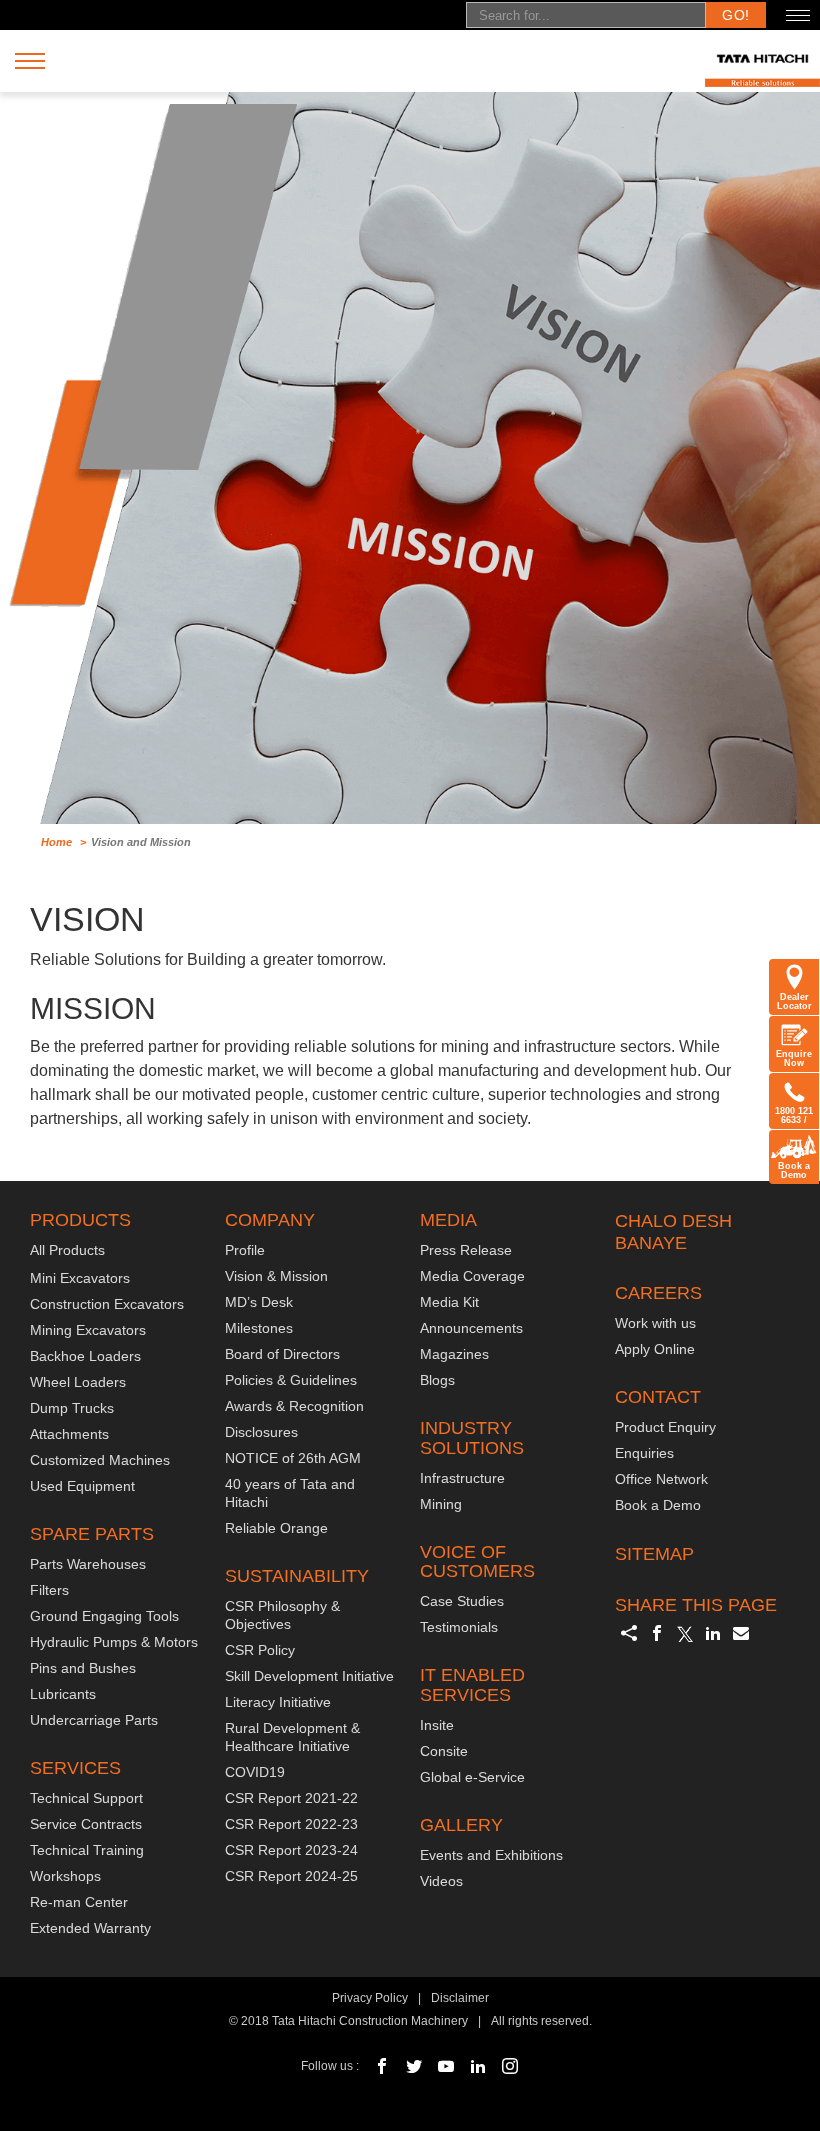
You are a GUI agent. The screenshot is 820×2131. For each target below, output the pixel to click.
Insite (437, 1725)
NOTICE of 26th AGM (293, 1458)
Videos (441, 1881)
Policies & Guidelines (291, 1380)
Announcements (471, 1328)
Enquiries (644, 1453)
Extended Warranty (90, 1928)
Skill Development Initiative (309, 1676)
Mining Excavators (88, 1330)
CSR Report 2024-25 (291, 1876)
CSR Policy (260, 1650)
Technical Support (86, 1798)
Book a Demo (794, 1170)
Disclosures (261, 1432)
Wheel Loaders (78, 1382)
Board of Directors (282, 1354)
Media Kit (449, 1302)
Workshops (65, 1876)
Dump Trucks (72, 1408)
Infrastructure (462, 1478)
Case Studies (462, 1601)
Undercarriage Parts (94, 1720)
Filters (49, 1590)
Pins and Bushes (83, 1668)
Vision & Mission (276, 1276)
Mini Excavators (80, 1278)
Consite (444, 1751)
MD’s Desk (259, 1302)
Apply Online (655, 1349)
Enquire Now (794, 1058)
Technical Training (87, 1850)
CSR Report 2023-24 (291, 1850)
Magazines (454, 1354)
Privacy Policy (370, 1998)
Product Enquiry (665, 1427)
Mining (441, 1504)
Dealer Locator (794, 1001)
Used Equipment (82, 1486)
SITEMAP (654, 1554)
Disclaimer (460, 1998)
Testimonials (459, 1627)
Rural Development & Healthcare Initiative (292, 1737)
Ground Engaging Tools (104, 1616)
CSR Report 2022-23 (291, 1824)
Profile (245, 1250)
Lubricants (63, 1694)
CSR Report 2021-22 (291, 1798)
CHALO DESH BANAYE (673, 1232)
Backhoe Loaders (85, 1356)
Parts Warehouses (88, 1564)
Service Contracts (86, 1824)
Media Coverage (472, 1276)
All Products (67, 1250)
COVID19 (255, 1772)
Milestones (259, 1328)
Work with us (655, 1323)
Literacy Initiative (278, 1702)
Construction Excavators (107, 1304)
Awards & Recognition (294, 1406)
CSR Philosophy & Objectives (282, 1615)
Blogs (437, 1380)
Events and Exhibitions (491, 1855)
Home (56, 842)
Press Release (466, 1250)
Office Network (661, 1479)
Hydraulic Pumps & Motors (114, 1642)
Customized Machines (100, 1460)
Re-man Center (79, 1902)
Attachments (69, 1434)
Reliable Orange (276, 1528)
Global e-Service (472, 1777)
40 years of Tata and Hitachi (290, 1493)
